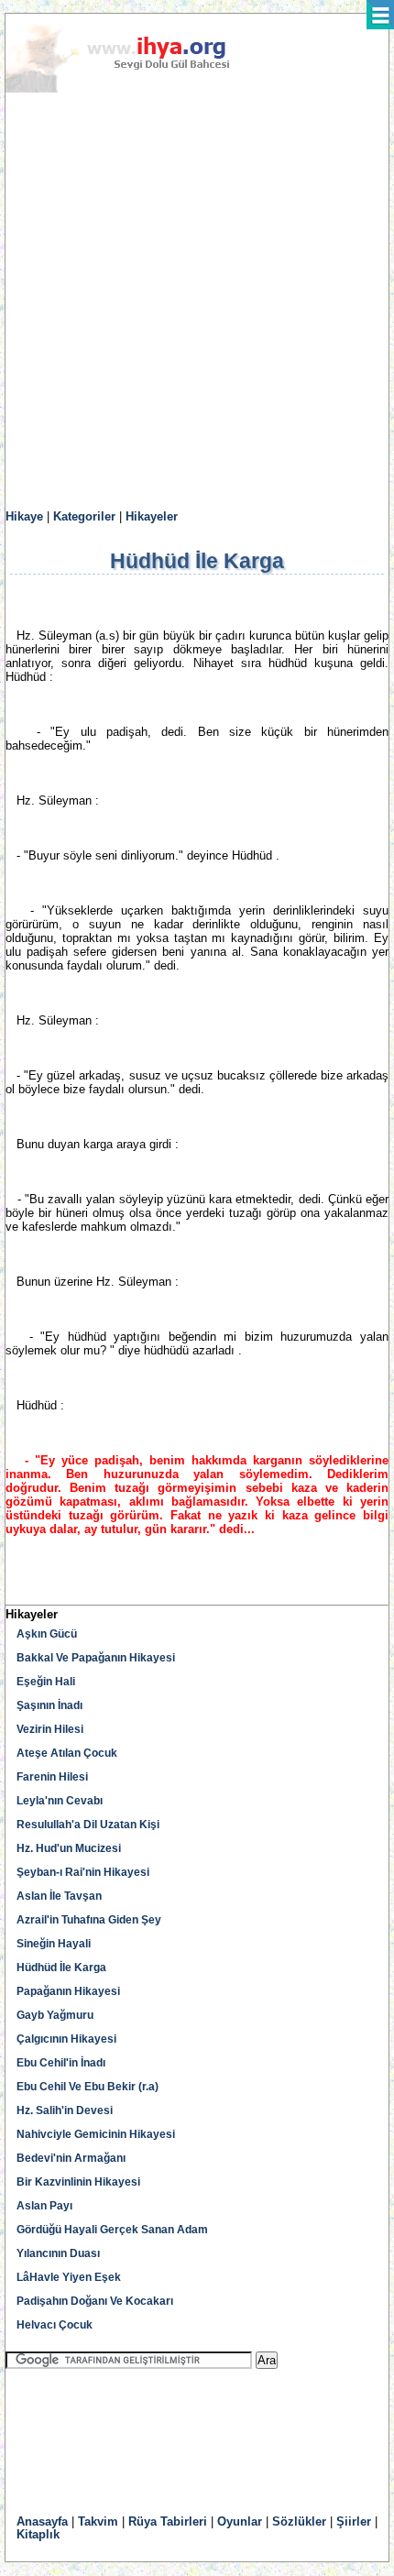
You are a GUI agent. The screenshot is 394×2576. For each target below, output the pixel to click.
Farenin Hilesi (52, 1777)
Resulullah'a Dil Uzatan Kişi (88, 1825)
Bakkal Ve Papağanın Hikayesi (96, 1658)
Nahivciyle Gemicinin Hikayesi (96, 2134)
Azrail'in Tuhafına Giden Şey (89, 1920)
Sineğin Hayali (54, 1944)
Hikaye (24, 516)
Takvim (98, 2521)
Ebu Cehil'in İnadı (61, 2063)
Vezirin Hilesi (50, 1729)
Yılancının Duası (58, 2253)
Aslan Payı (44, 2206)
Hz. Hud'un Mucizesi (69, 1848)
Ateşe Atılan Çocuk (67, 1753)
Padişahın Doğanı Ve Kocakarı (95, 2301)
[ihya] (135, 89)
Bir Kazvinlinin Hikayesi (78, 2182)
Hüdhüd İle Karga (61, 1968)
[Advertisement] (197, 301)
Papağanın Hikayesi (68, 1991)
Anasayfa (42, 2521)
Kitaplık (38, 2534)
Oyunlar (240, 2521)
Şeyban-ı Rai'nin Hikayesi (83, 1872)
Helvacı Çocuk (55, 2325)
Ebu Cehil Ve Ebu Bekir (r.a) (88, 2087)
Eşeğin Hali (46, 1682)
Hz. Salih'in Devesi (65, 2110)
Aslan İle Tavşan (59, 1896)
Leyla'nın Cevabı (60, 1801)
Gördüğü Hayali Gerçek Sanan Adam (112, 2230)
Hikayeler (152, 516)
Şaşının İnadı (49, 1705)
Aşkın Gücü (47, 1634)
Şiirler (354, 2521)
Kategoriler (84, 516)
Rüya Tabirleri (168, 2521)
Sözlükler (299, 2521)
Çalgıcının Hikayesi (66, 2039)
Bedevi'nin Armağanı (71, 2158)
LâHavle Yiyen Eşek (69, 2277)
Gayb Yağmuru (55, 2015)
